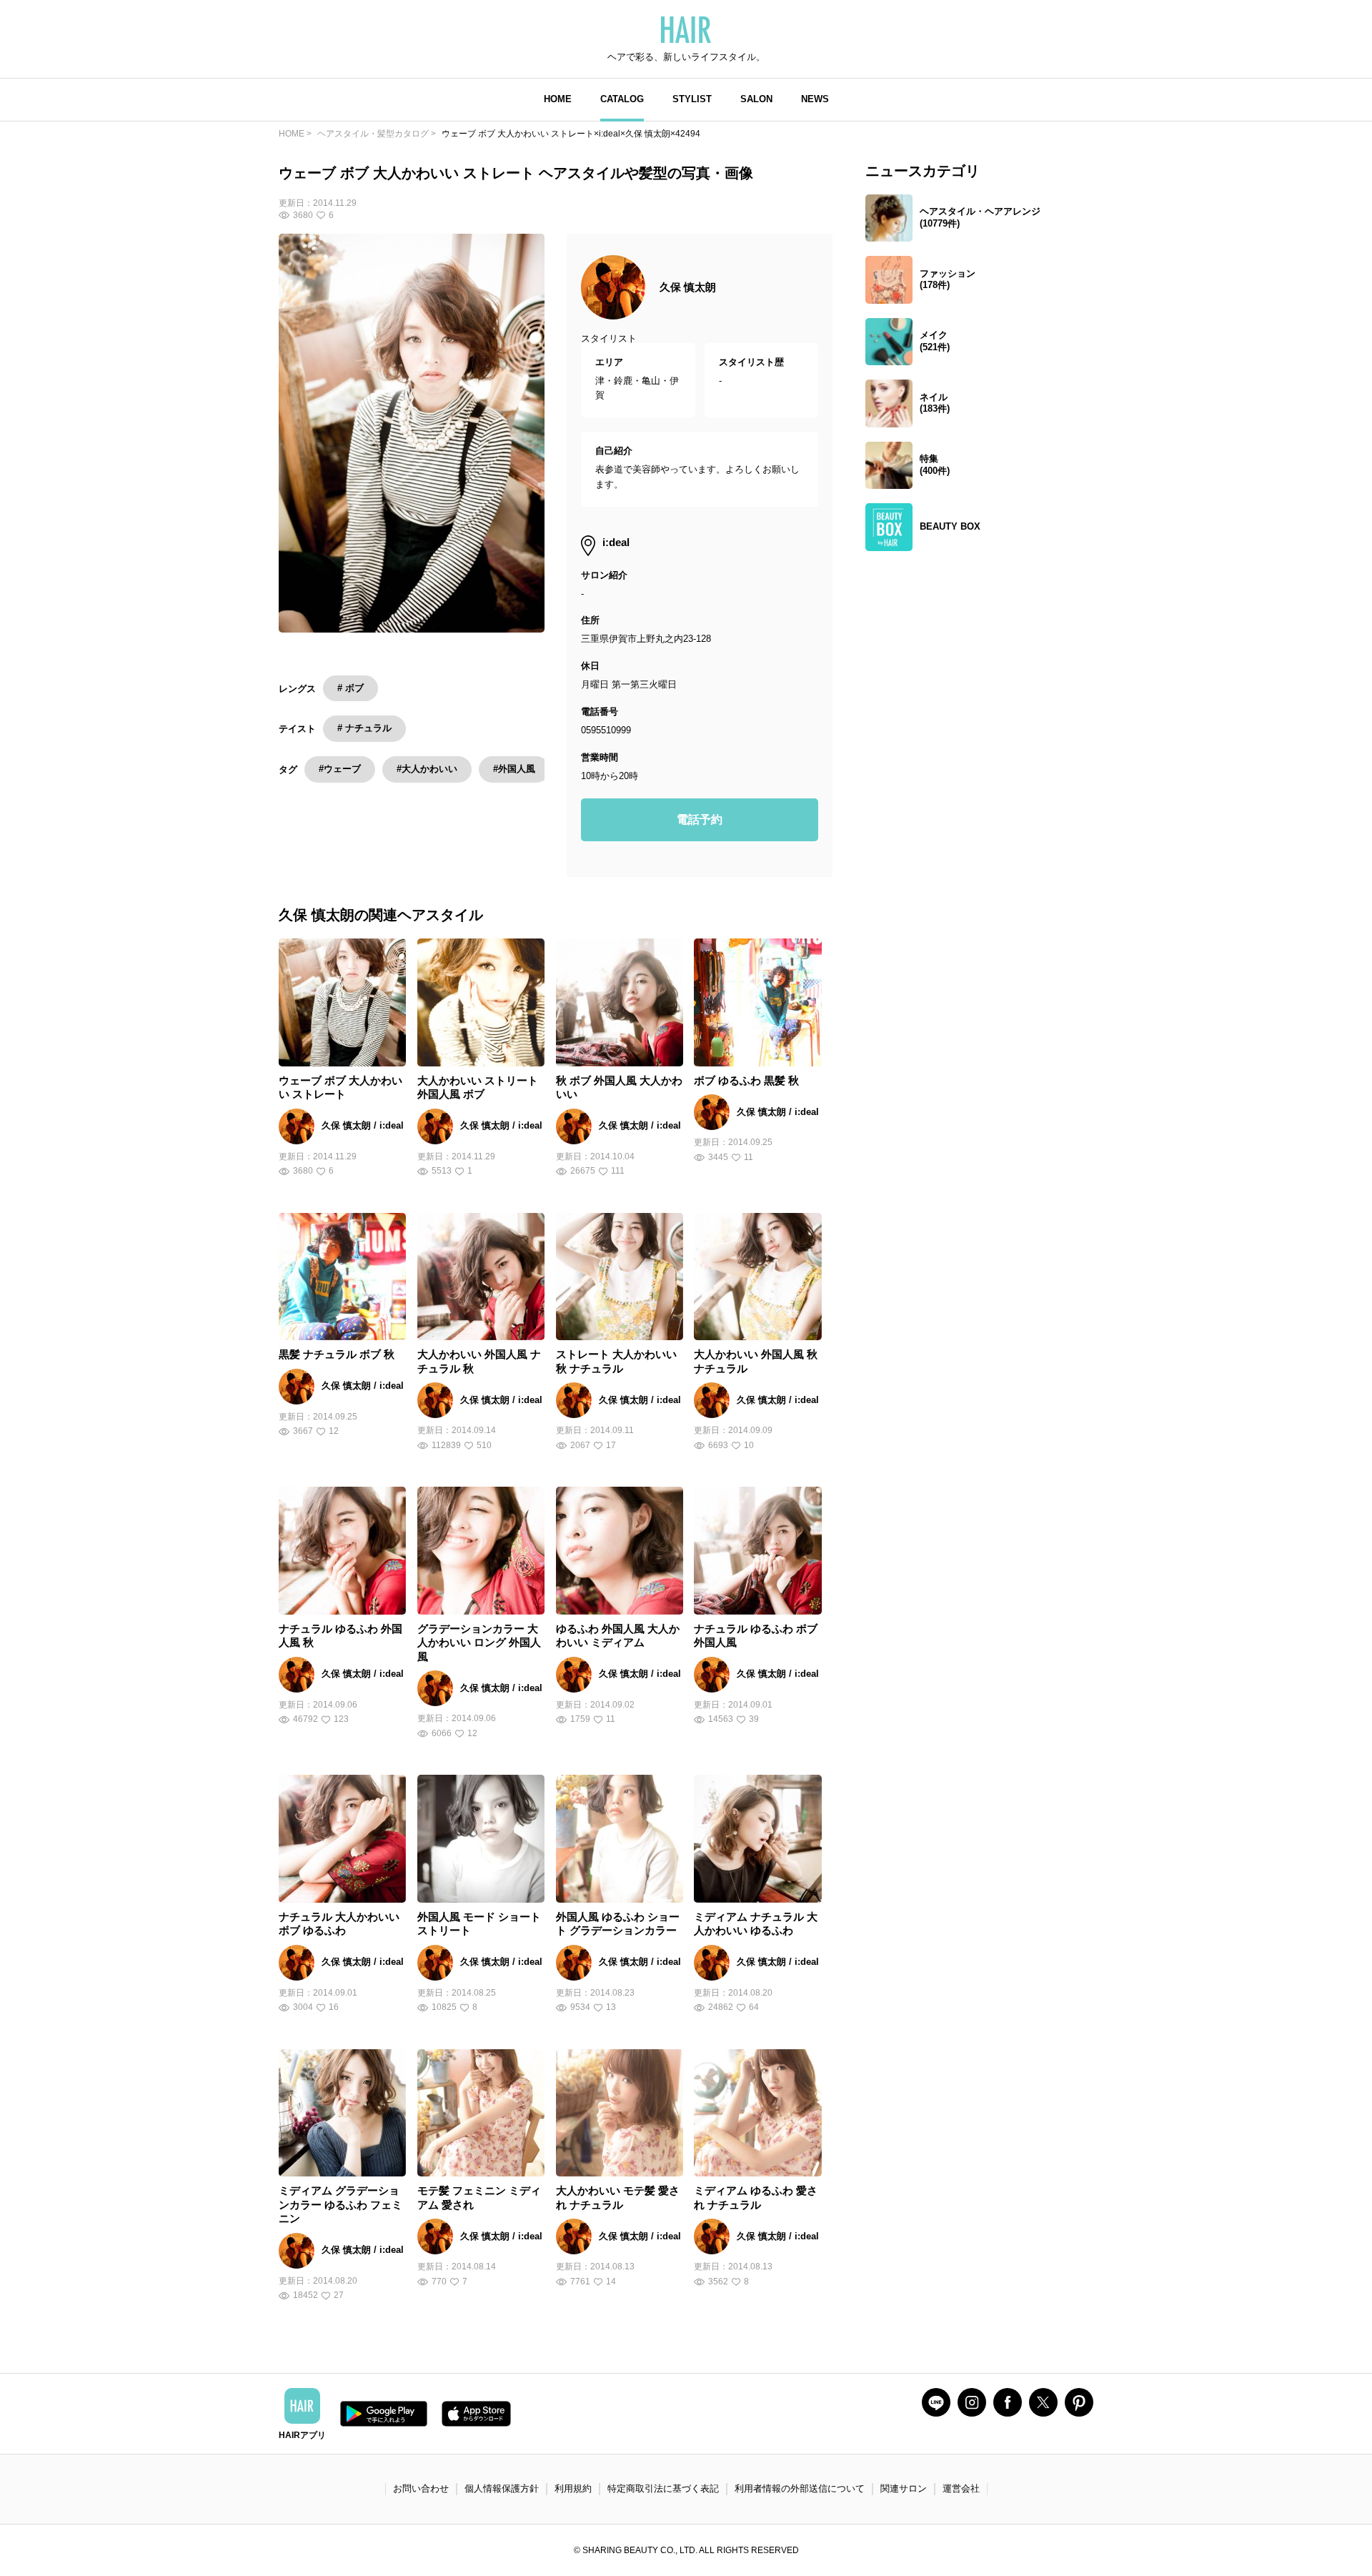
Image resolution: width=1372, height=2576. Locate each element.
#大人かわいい (427, 769)
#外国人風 (514, 769)
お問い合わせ (421, 2488)
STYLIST (692, 99)
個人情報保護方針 (502, 2488)
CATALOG (622, 99)
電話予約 (700, 819)
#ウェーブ (340, 769)
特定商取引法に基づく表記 (663, 2488)
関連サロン (904, 2488)
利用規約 (573, 2488)
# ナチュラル (364, 728)
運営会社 (961, 2488)
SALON (756, 99)
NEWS (815, 99)
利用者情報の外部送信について (800, 2488)
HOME (558, 99)
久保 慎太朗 (688, 287)
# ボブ (351, 688)
